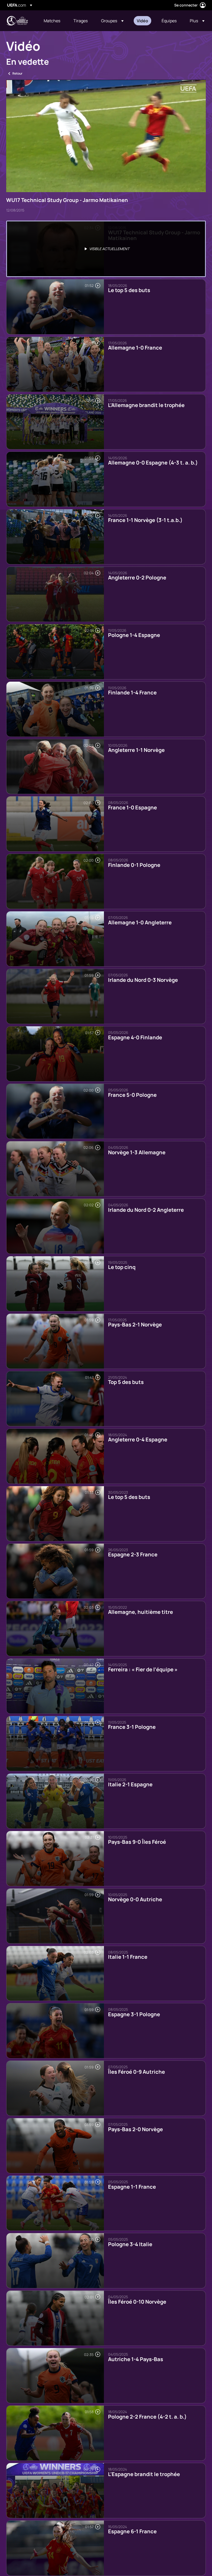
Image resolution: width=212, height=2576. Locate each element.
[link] (52, 21)
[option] (106, 249)
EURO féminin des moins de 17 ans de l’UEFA (17, 21)
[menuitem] (52, 21)
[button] (112, 21)
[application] (106, 136)
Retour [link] (17, 73)
